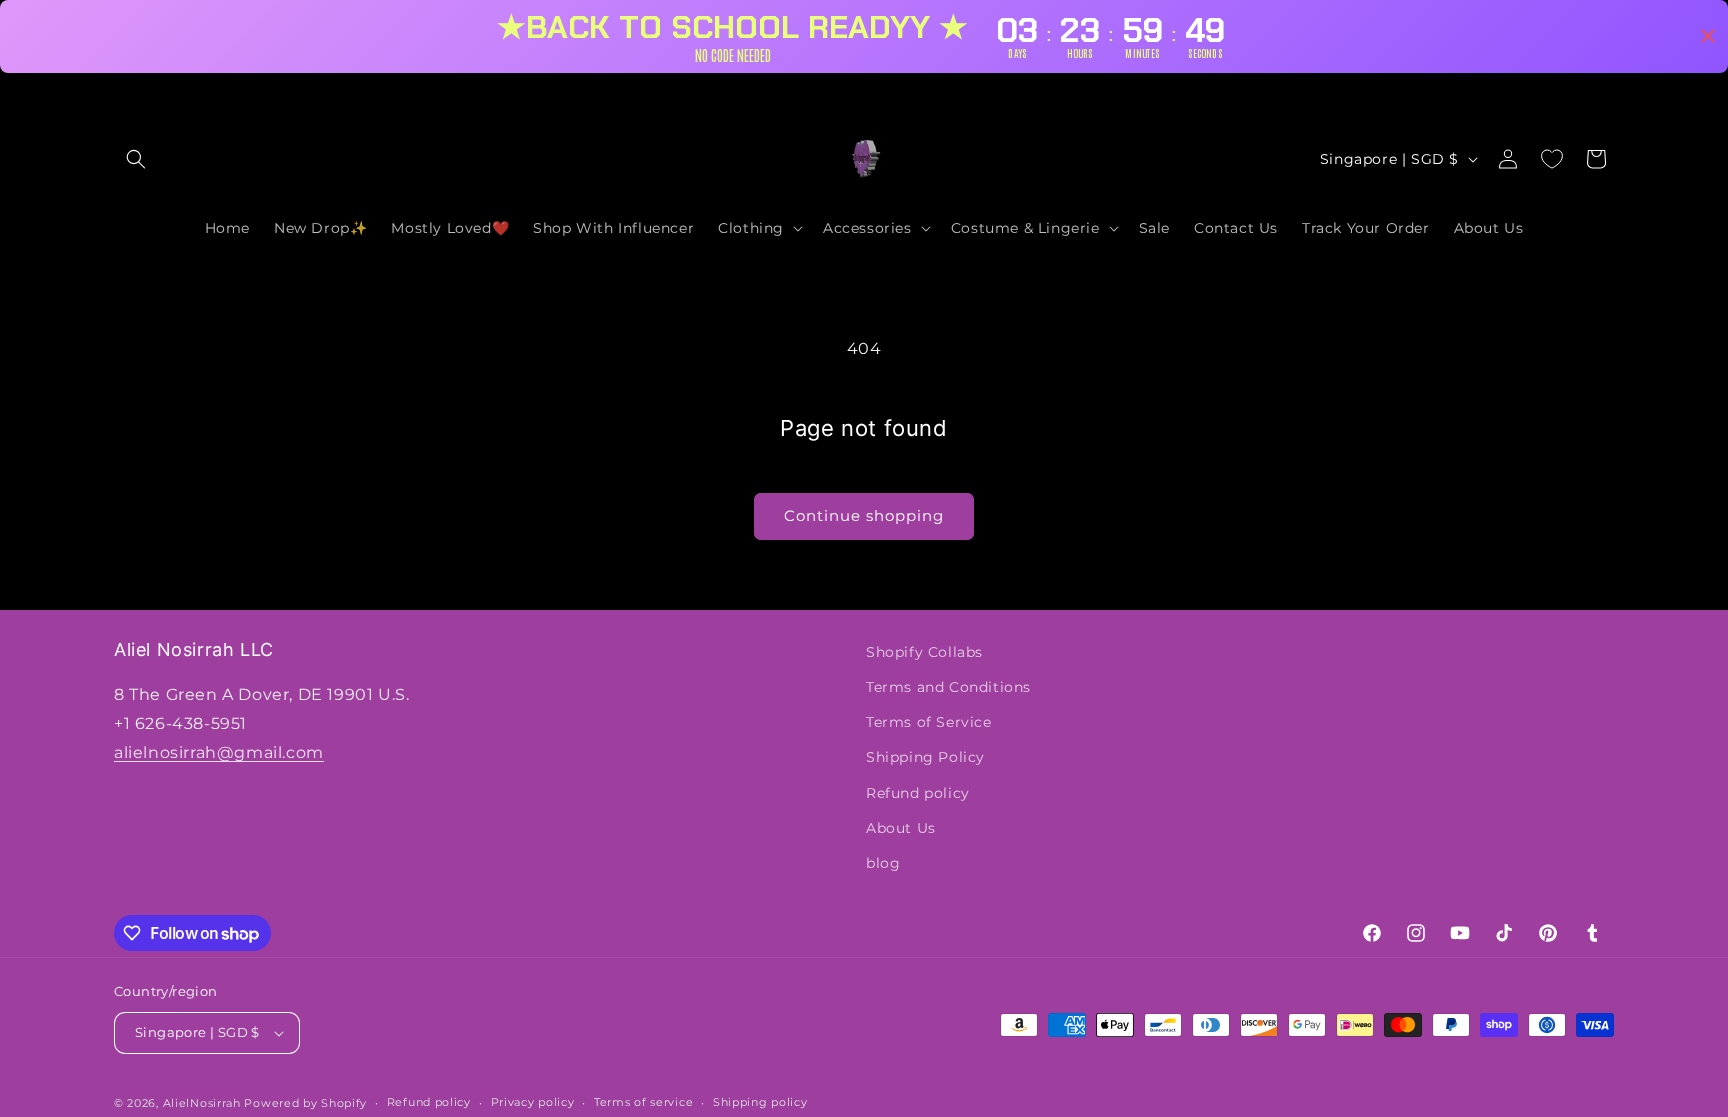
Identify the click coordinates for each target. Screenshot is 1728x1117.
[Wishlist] (1552, 159)
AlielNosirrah (202, 1103)
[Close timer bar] (1708, 36)
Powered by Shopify (305, 1103)
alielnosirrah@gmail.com (219, 752)
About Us (901, 828)
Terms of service (643, 1102)
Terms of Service (929, 722)
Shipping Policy (925, 757)
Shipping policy (760, 1102)
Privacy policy (533, 1102)
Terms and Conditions (948, 687)
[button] (136, 159)
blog (883, 863)
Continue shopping (864, 515)
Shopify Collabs (924, 652)
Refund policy (918, 793)
